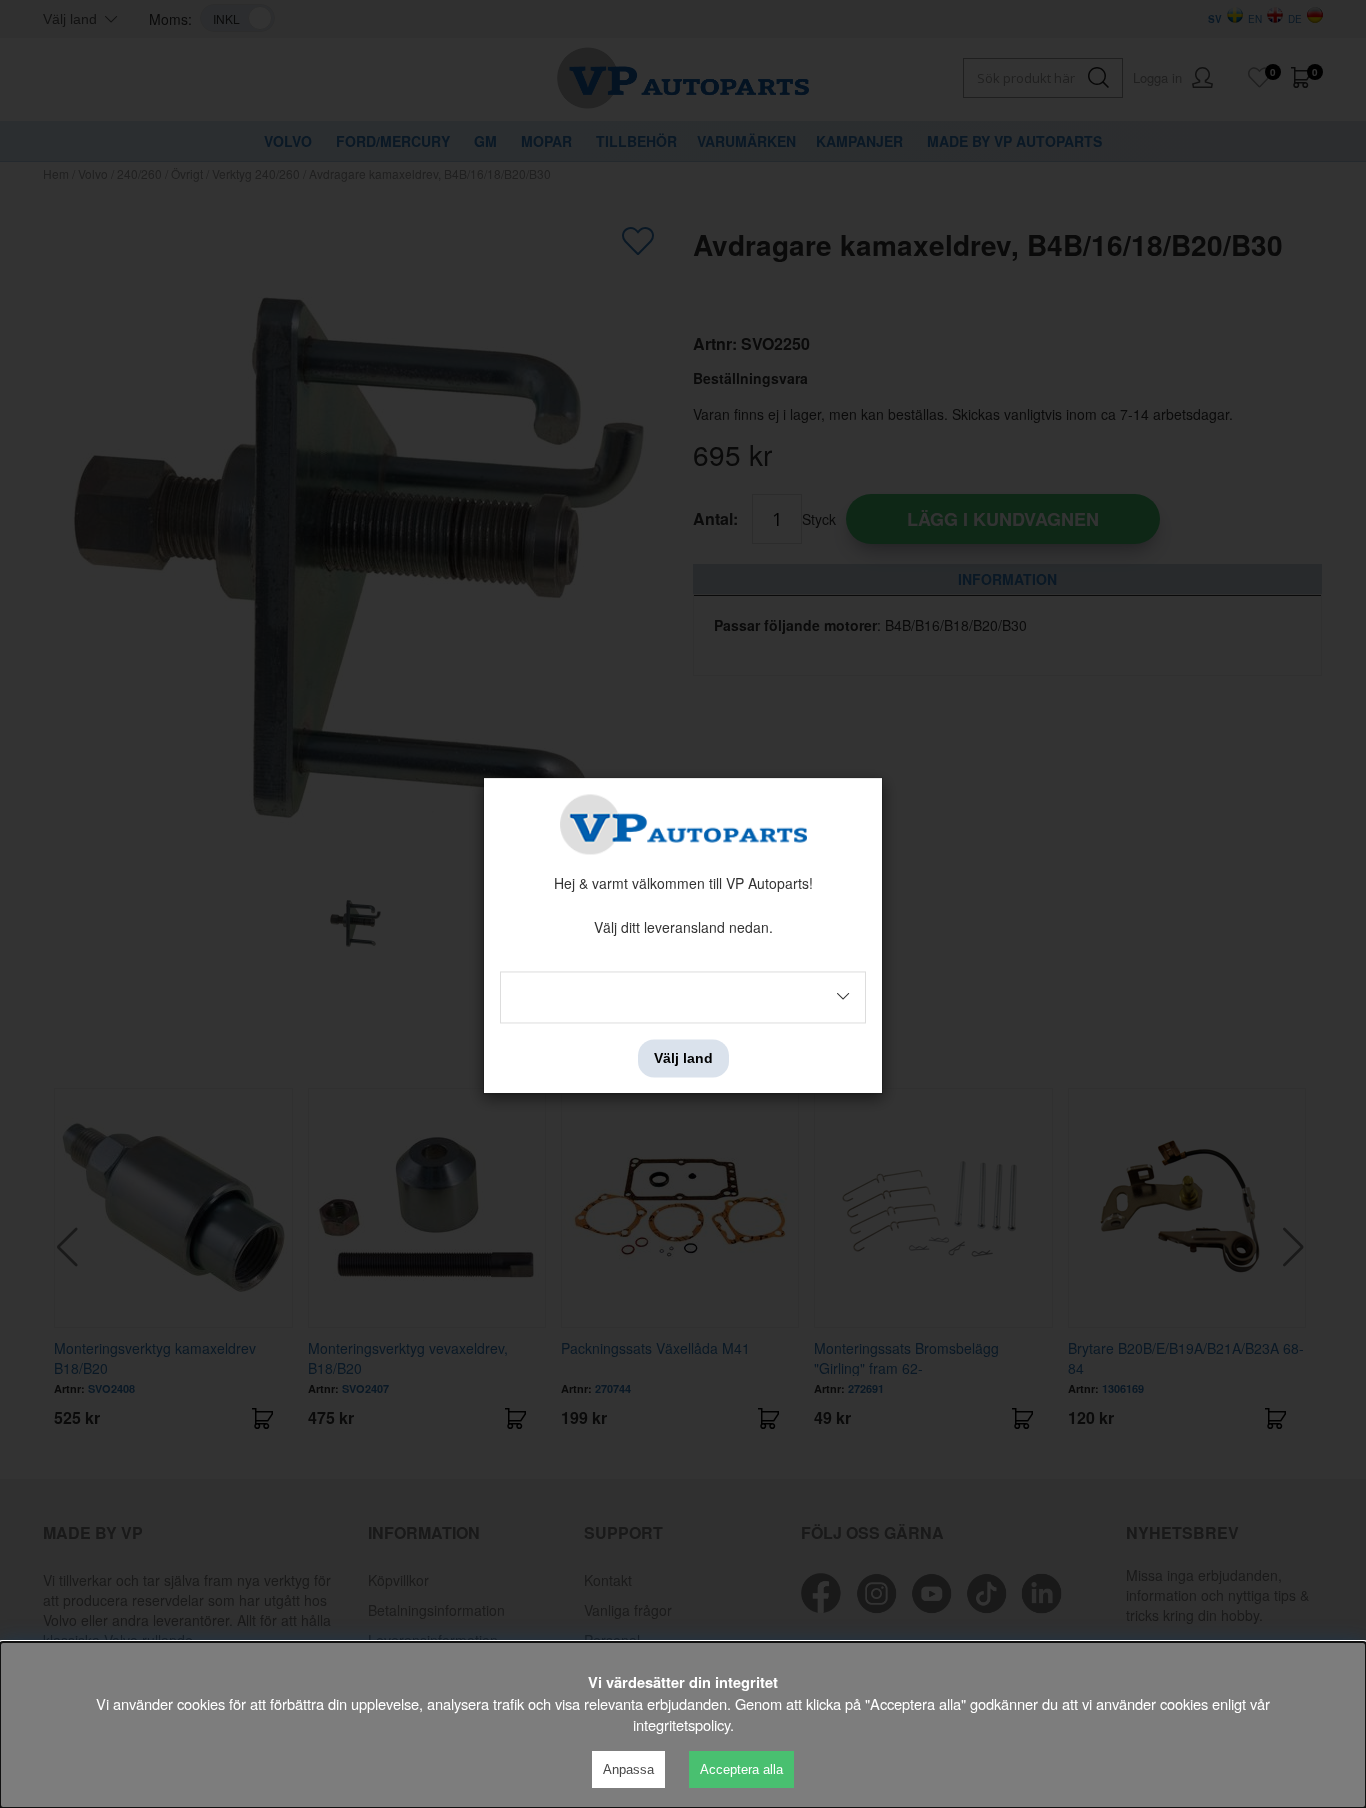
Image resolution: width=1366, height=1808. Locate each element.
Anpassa (628, 1769)
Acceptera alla (741, 1769)
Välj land (683, 1058)
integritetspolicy (681, 1724)
